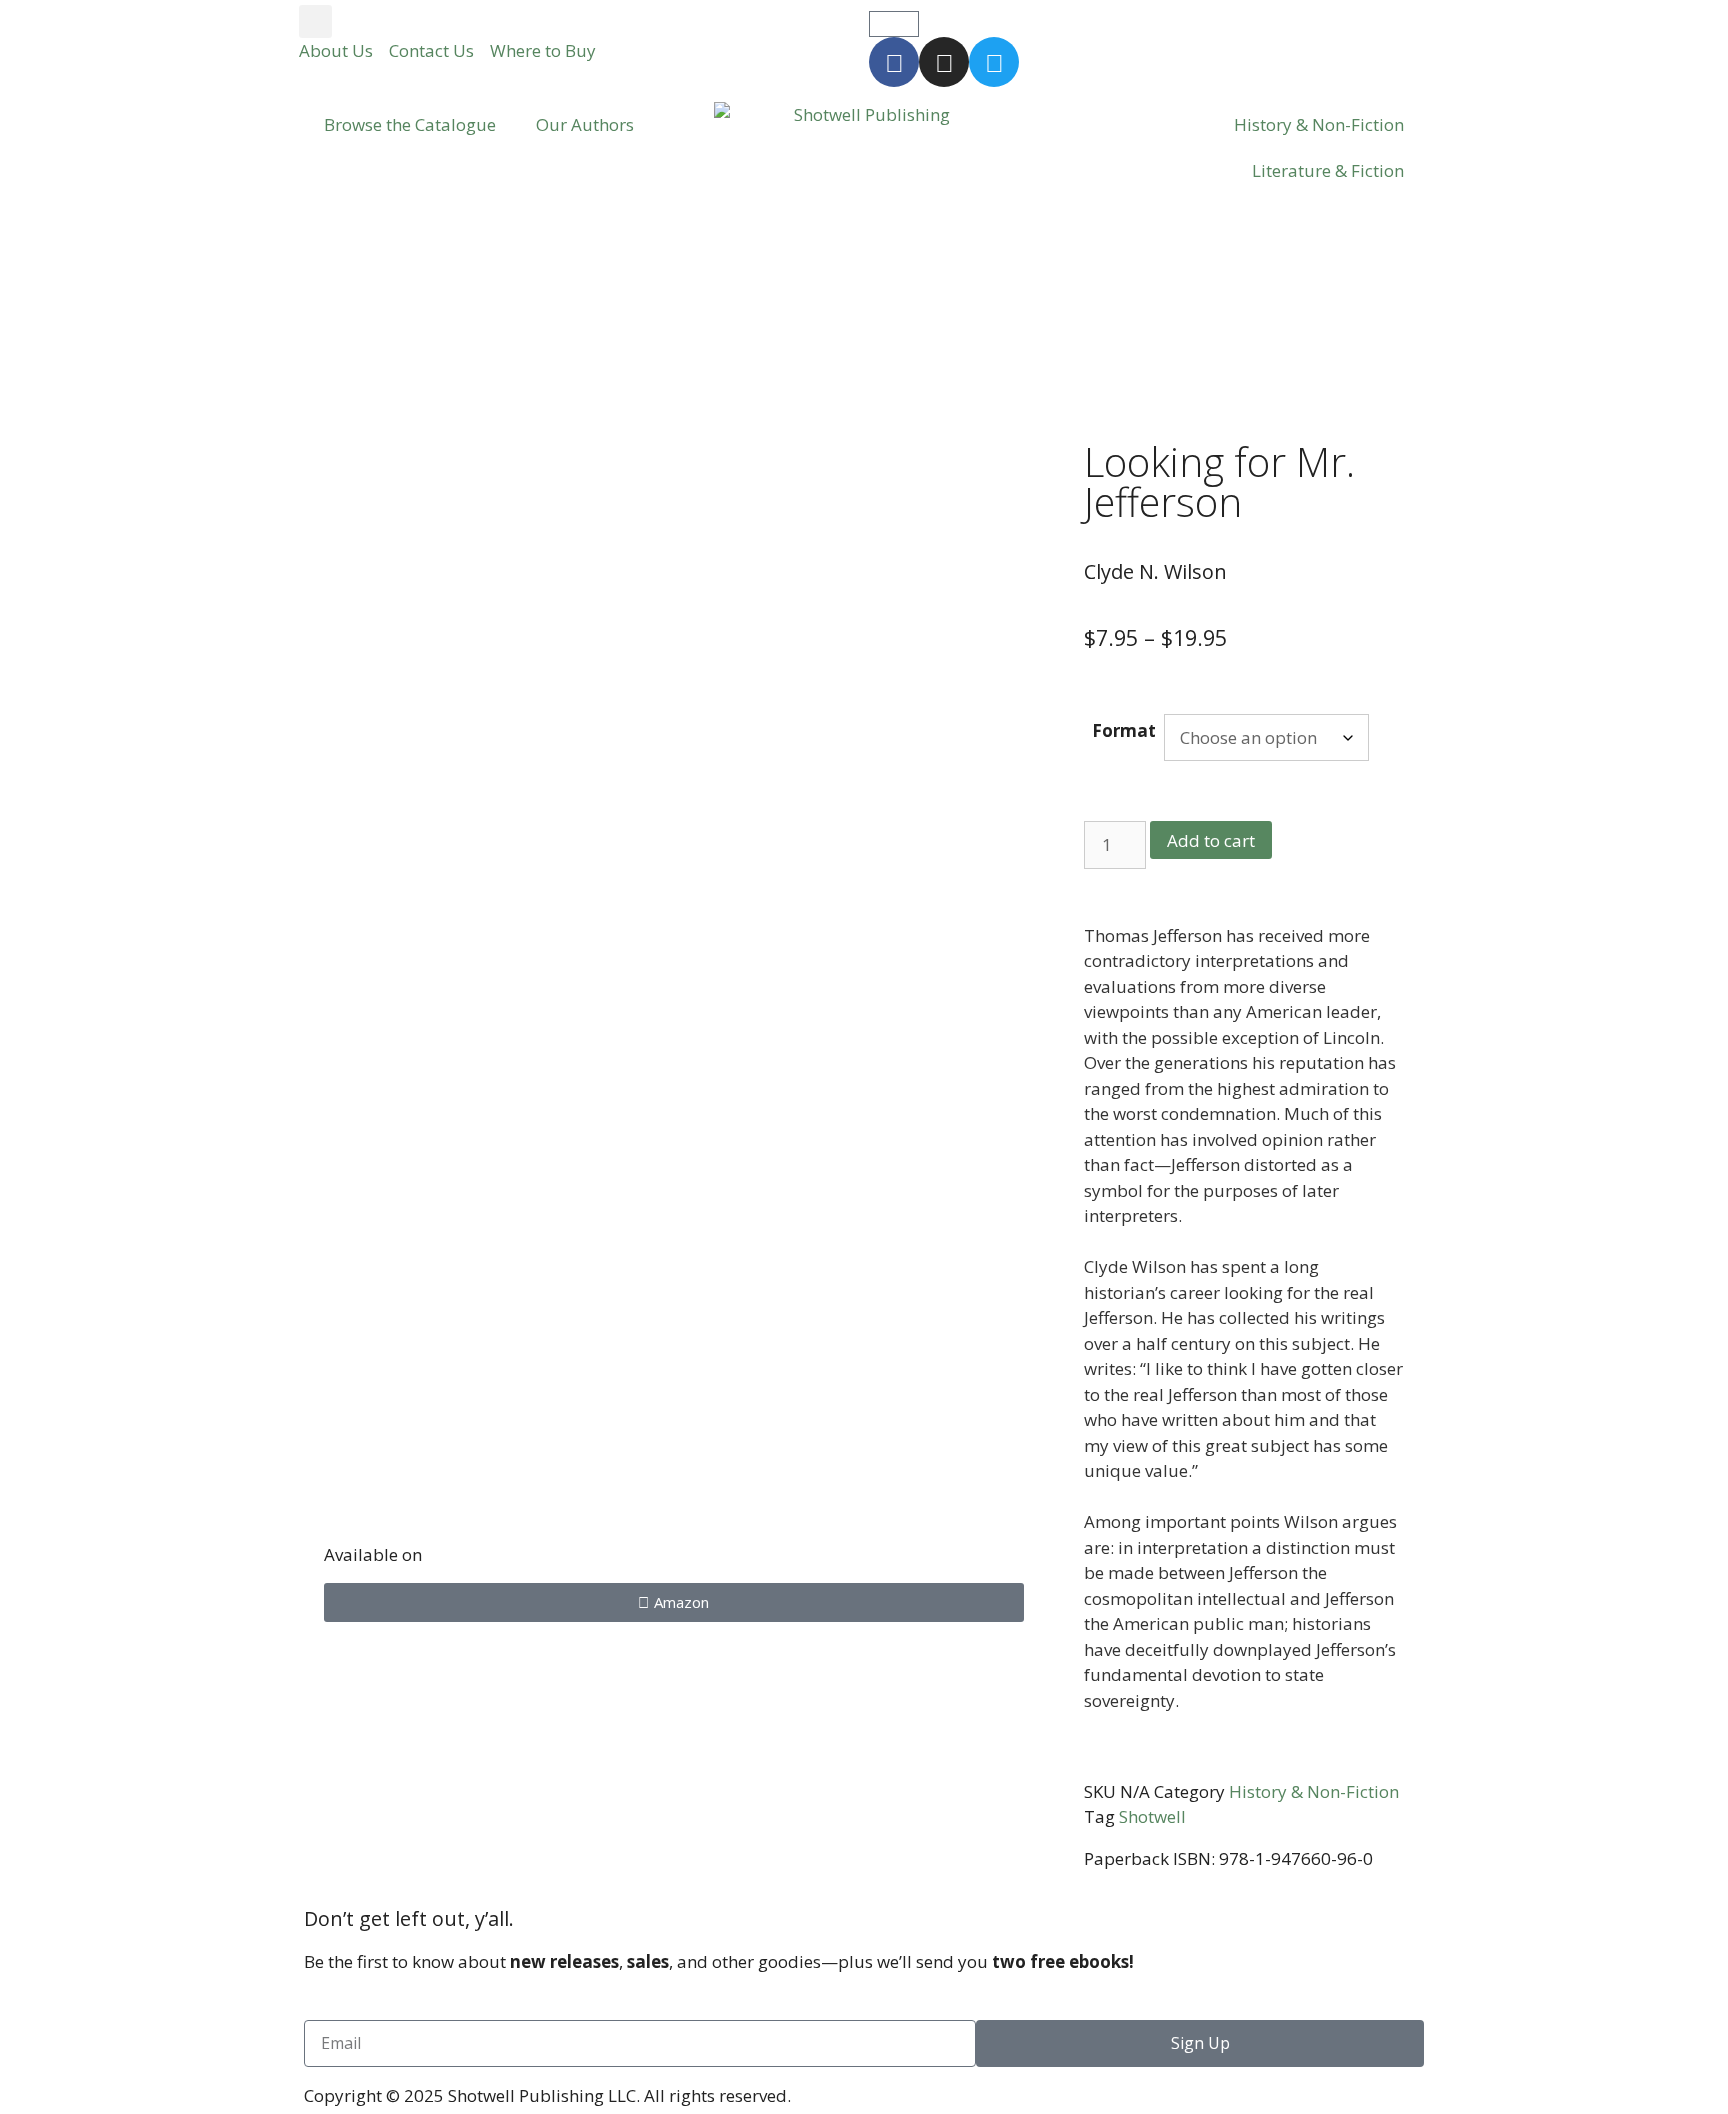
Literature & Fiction (1328, 170)
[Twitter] (994, 62)
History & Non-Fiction (1319, 124)
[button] (315, 21)
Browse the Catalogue (410, 124)
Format (1124, 730)
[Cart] (894, 24)
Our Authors (585, 124)
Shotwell (1152, 1816)
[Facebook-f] (894, 62)
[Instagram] (944, 62)
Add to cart (1211, 840)
